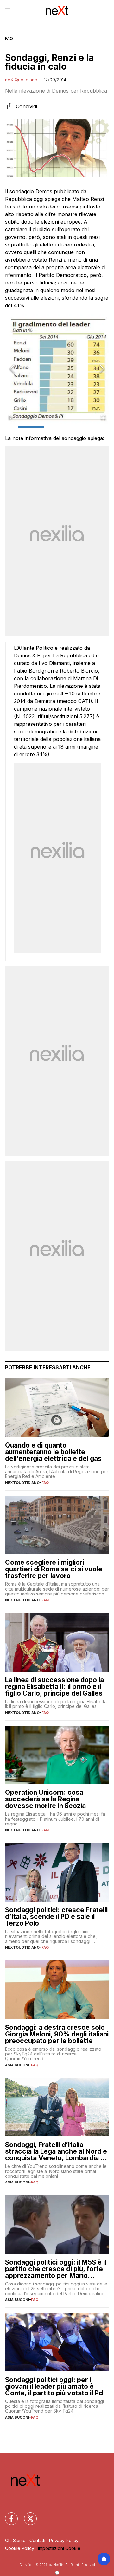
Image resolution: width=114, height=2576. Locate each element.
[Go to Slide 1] (31, 427)
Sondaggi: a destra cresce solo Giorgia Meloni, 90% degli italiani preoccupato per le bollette (57, 2034)
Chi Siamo (15, 2540)
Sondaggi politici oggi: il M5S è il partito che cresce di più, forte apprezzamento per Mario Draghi (56, 2269)
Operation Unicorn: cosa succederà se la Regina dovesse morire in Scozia (45, 1799)
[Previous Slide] (12, 369)
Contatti (37, 2540)
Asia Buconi (17, 2065)
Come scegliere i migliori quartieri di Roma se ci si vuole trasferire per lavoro (54, 1569)
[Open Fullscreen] (103, 418)
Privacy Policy (64, 2540)
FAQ (9, 38)
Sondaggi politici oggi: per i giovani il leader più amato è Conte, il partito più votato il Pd (54, 2386)
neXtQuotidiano (21, 80)
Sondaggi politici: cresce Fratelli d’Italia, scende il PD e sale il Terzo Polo (56, 1917)
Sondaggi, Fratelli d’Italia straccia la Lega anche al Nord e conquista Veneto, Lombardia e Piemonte (56, 2151)
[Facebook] (8, 2515)
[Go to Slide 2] (57, 427)
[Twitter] (27, 2515)
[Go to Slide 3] (83, 427)
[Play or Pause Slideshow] (11, 418)
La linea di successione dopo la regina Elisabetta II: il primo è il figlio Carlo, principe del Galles (54, 1687)
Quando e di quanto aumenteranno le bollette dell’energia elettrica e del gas (53, 1452)
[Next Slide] (102, 369)
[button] (57, 369)
